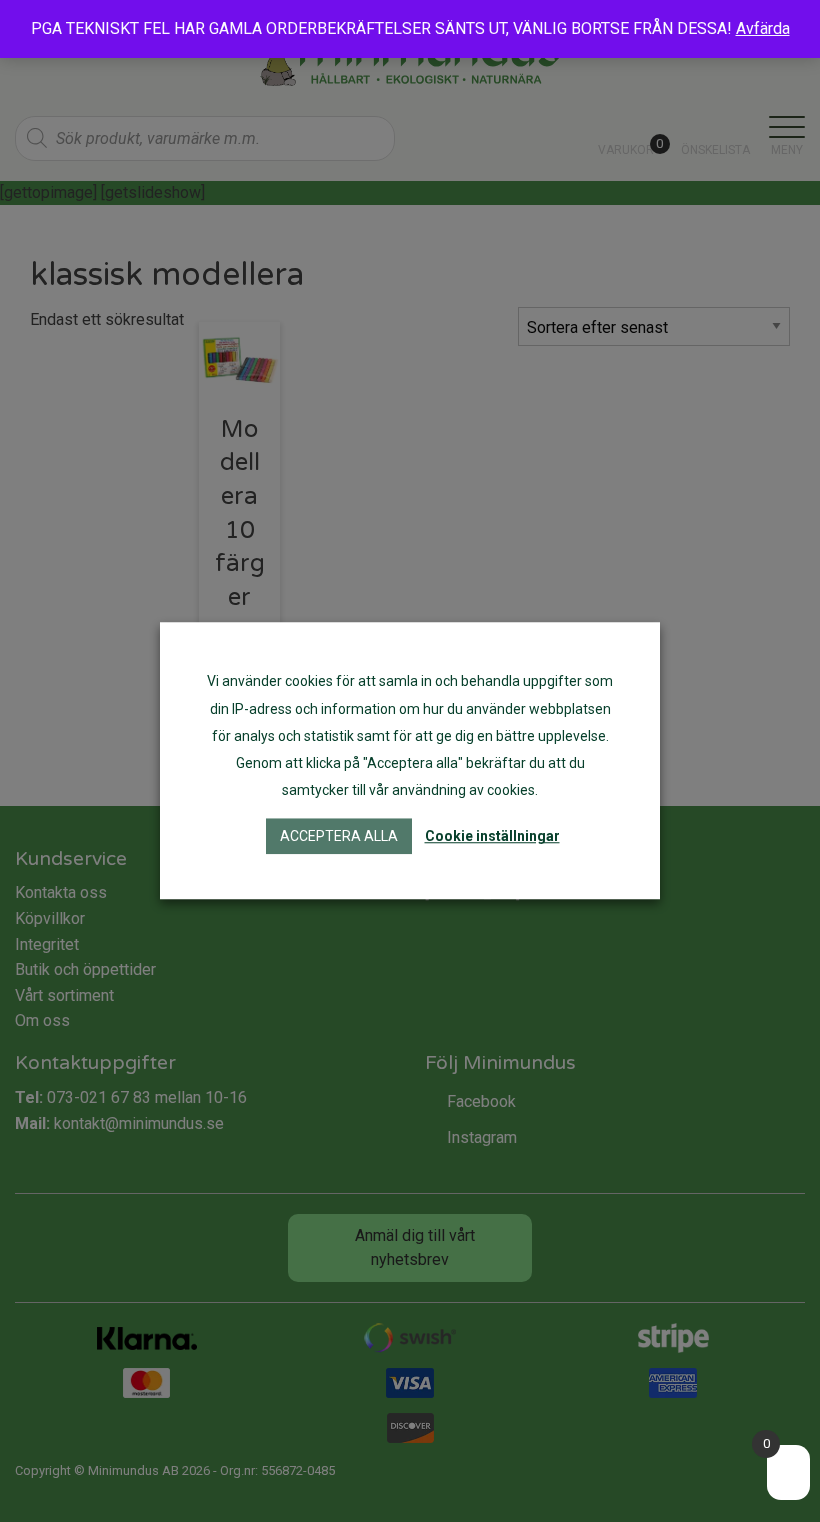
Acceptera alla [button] (339, 837)
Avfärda (763, 28)
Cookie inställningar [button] (492, 837)
